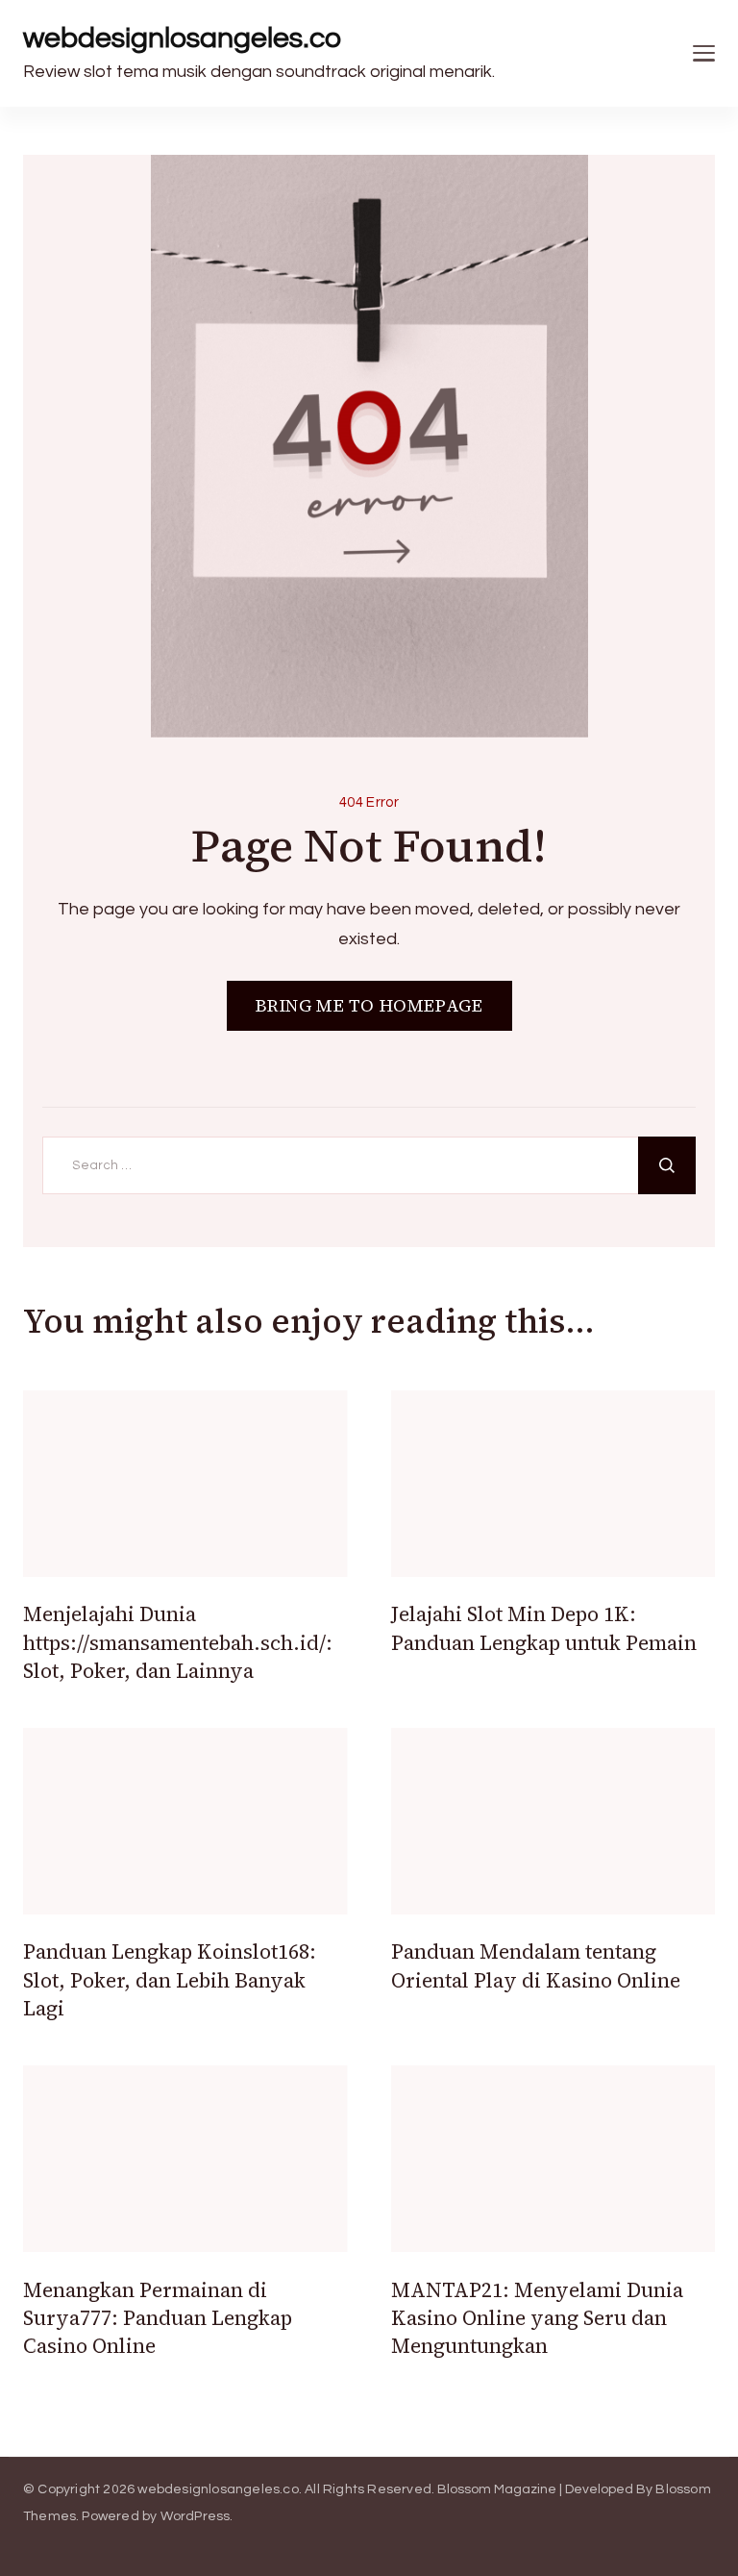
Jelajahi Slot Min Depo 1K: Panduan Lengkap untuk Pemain (544, 1628)
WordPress (196, 2516)
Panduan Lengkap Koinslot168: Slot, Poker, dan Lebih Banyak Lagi (170, 1980)
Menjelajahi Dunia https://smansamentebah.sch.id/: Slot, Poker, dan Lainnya (178, 1642)
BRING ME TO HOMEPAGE (369, 1005)
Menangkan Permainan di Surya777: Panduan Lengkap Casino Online (158, 2318)
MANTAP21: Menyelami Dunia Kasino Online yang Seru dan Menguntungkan (537, 2318)
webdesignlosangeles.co (182, 38)
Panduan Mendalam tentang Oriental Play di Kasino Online (536, 1965)
